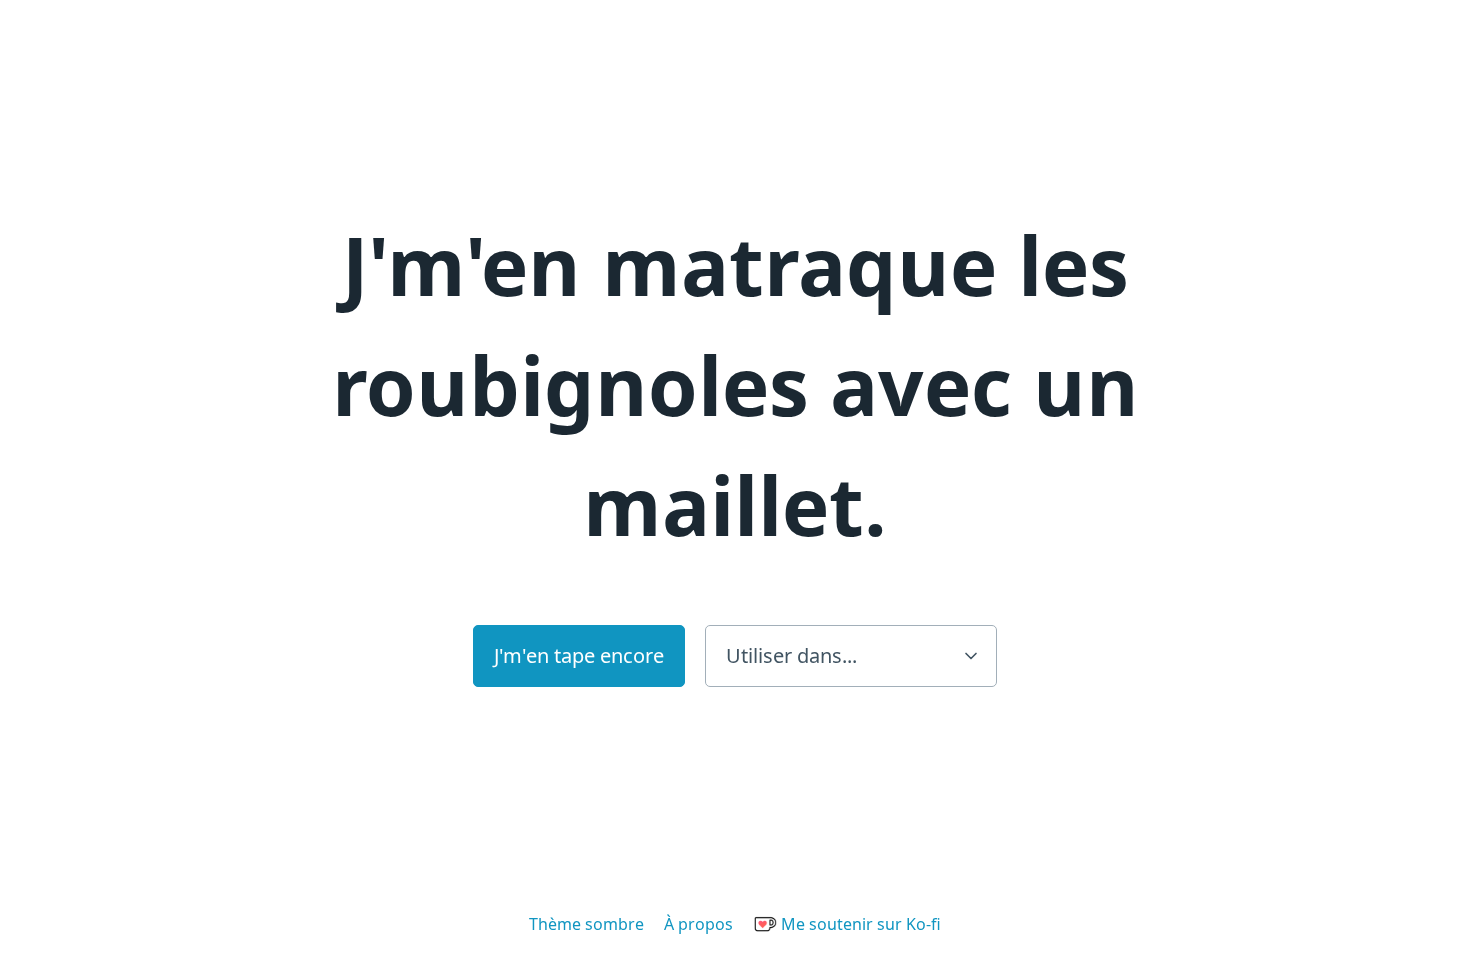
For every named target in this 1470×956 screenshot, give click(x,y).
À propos (698, 924)
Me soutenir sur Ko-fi (859, 924)
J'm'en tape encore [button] (579, 655)
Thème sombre (586, 924)
